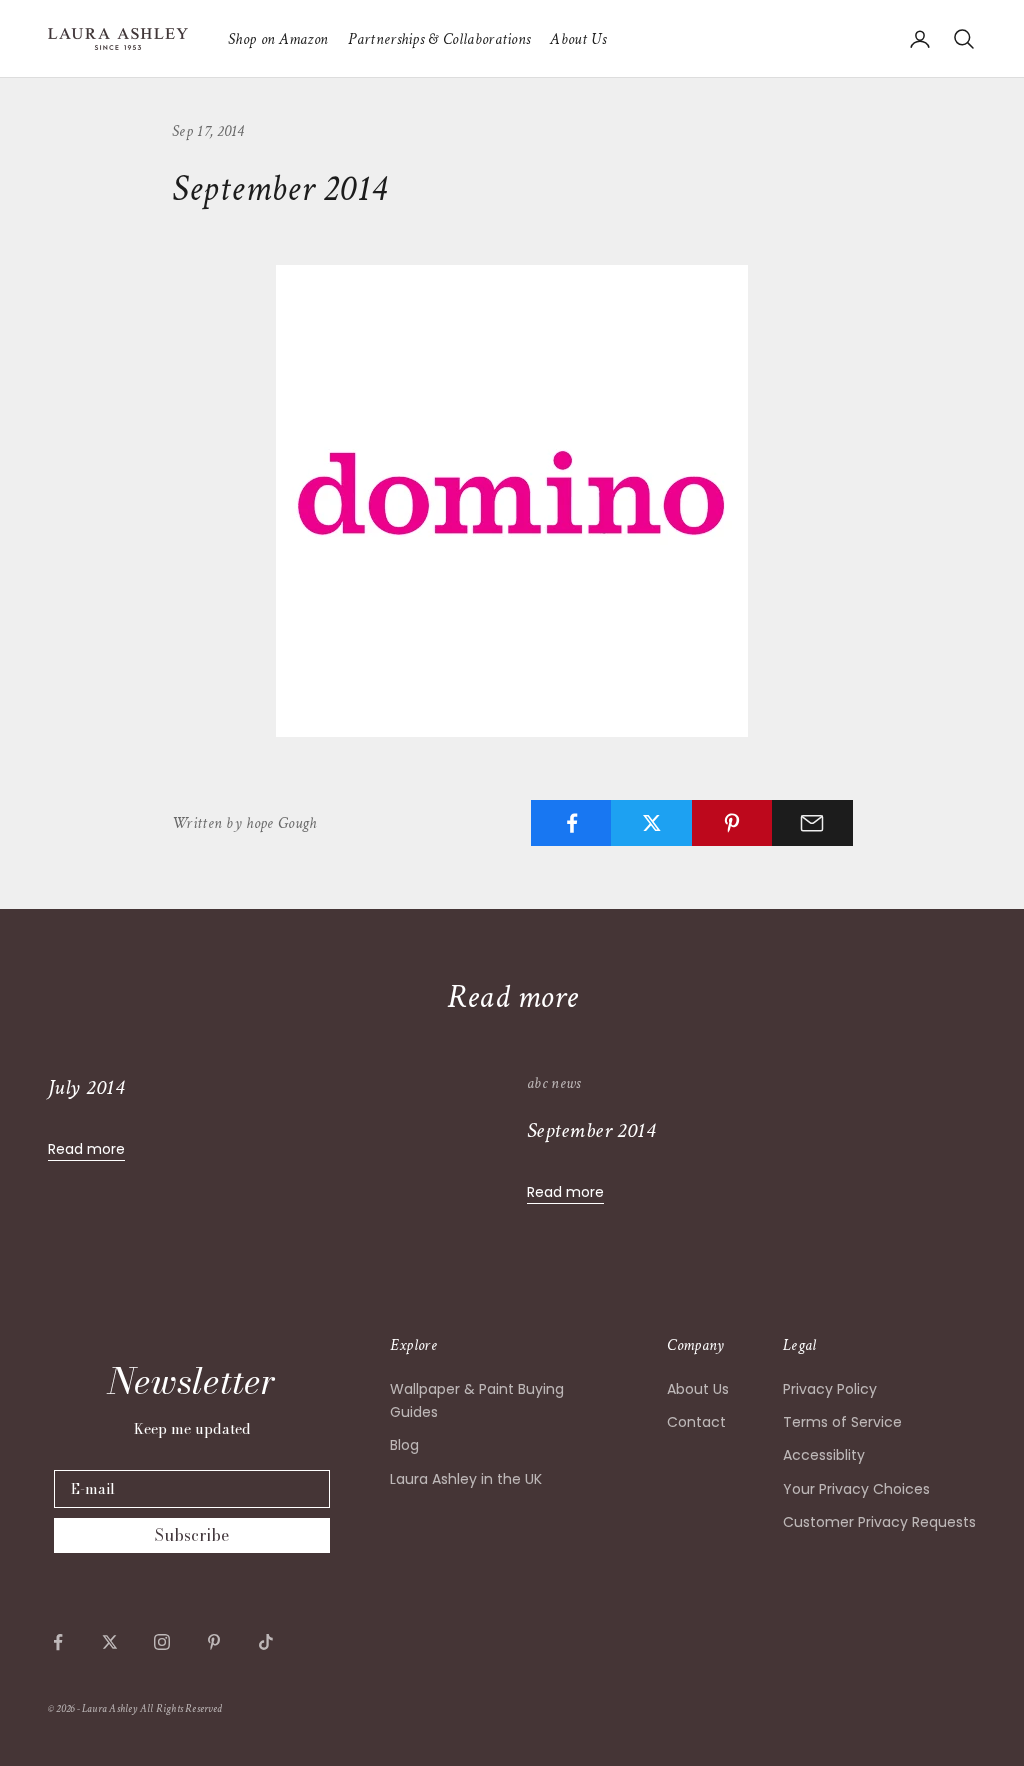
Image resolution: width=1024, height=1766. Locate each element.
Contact (696, 1422)
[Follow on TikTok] (266, 1642)
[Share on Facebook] (571, 823)
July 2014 (86, 1087)
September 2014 (591, 1130)
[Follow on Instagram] (162, 1642)
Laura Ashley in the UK (466, 1479)
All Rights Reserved (181, 1709)
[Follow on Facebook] (58, 1642)
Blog (404, 1445)
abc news (554, 1083)
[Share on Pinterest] (732, 823)
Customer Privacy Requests (879, 1522)
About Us (578, 39)
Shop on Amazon (278, 39)
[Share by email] (812, 823)
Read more (86, 1149)
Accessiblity (824, 1455)
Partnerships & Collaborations (439, 39)
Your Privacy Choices (856, 1489)
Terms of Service (842, 1422)
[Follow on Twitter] (110, 1642)
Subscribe (192, 1535)
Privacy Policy (830, 1389)
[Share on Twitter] (651, 823)
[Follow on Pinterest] (214, 1642)
